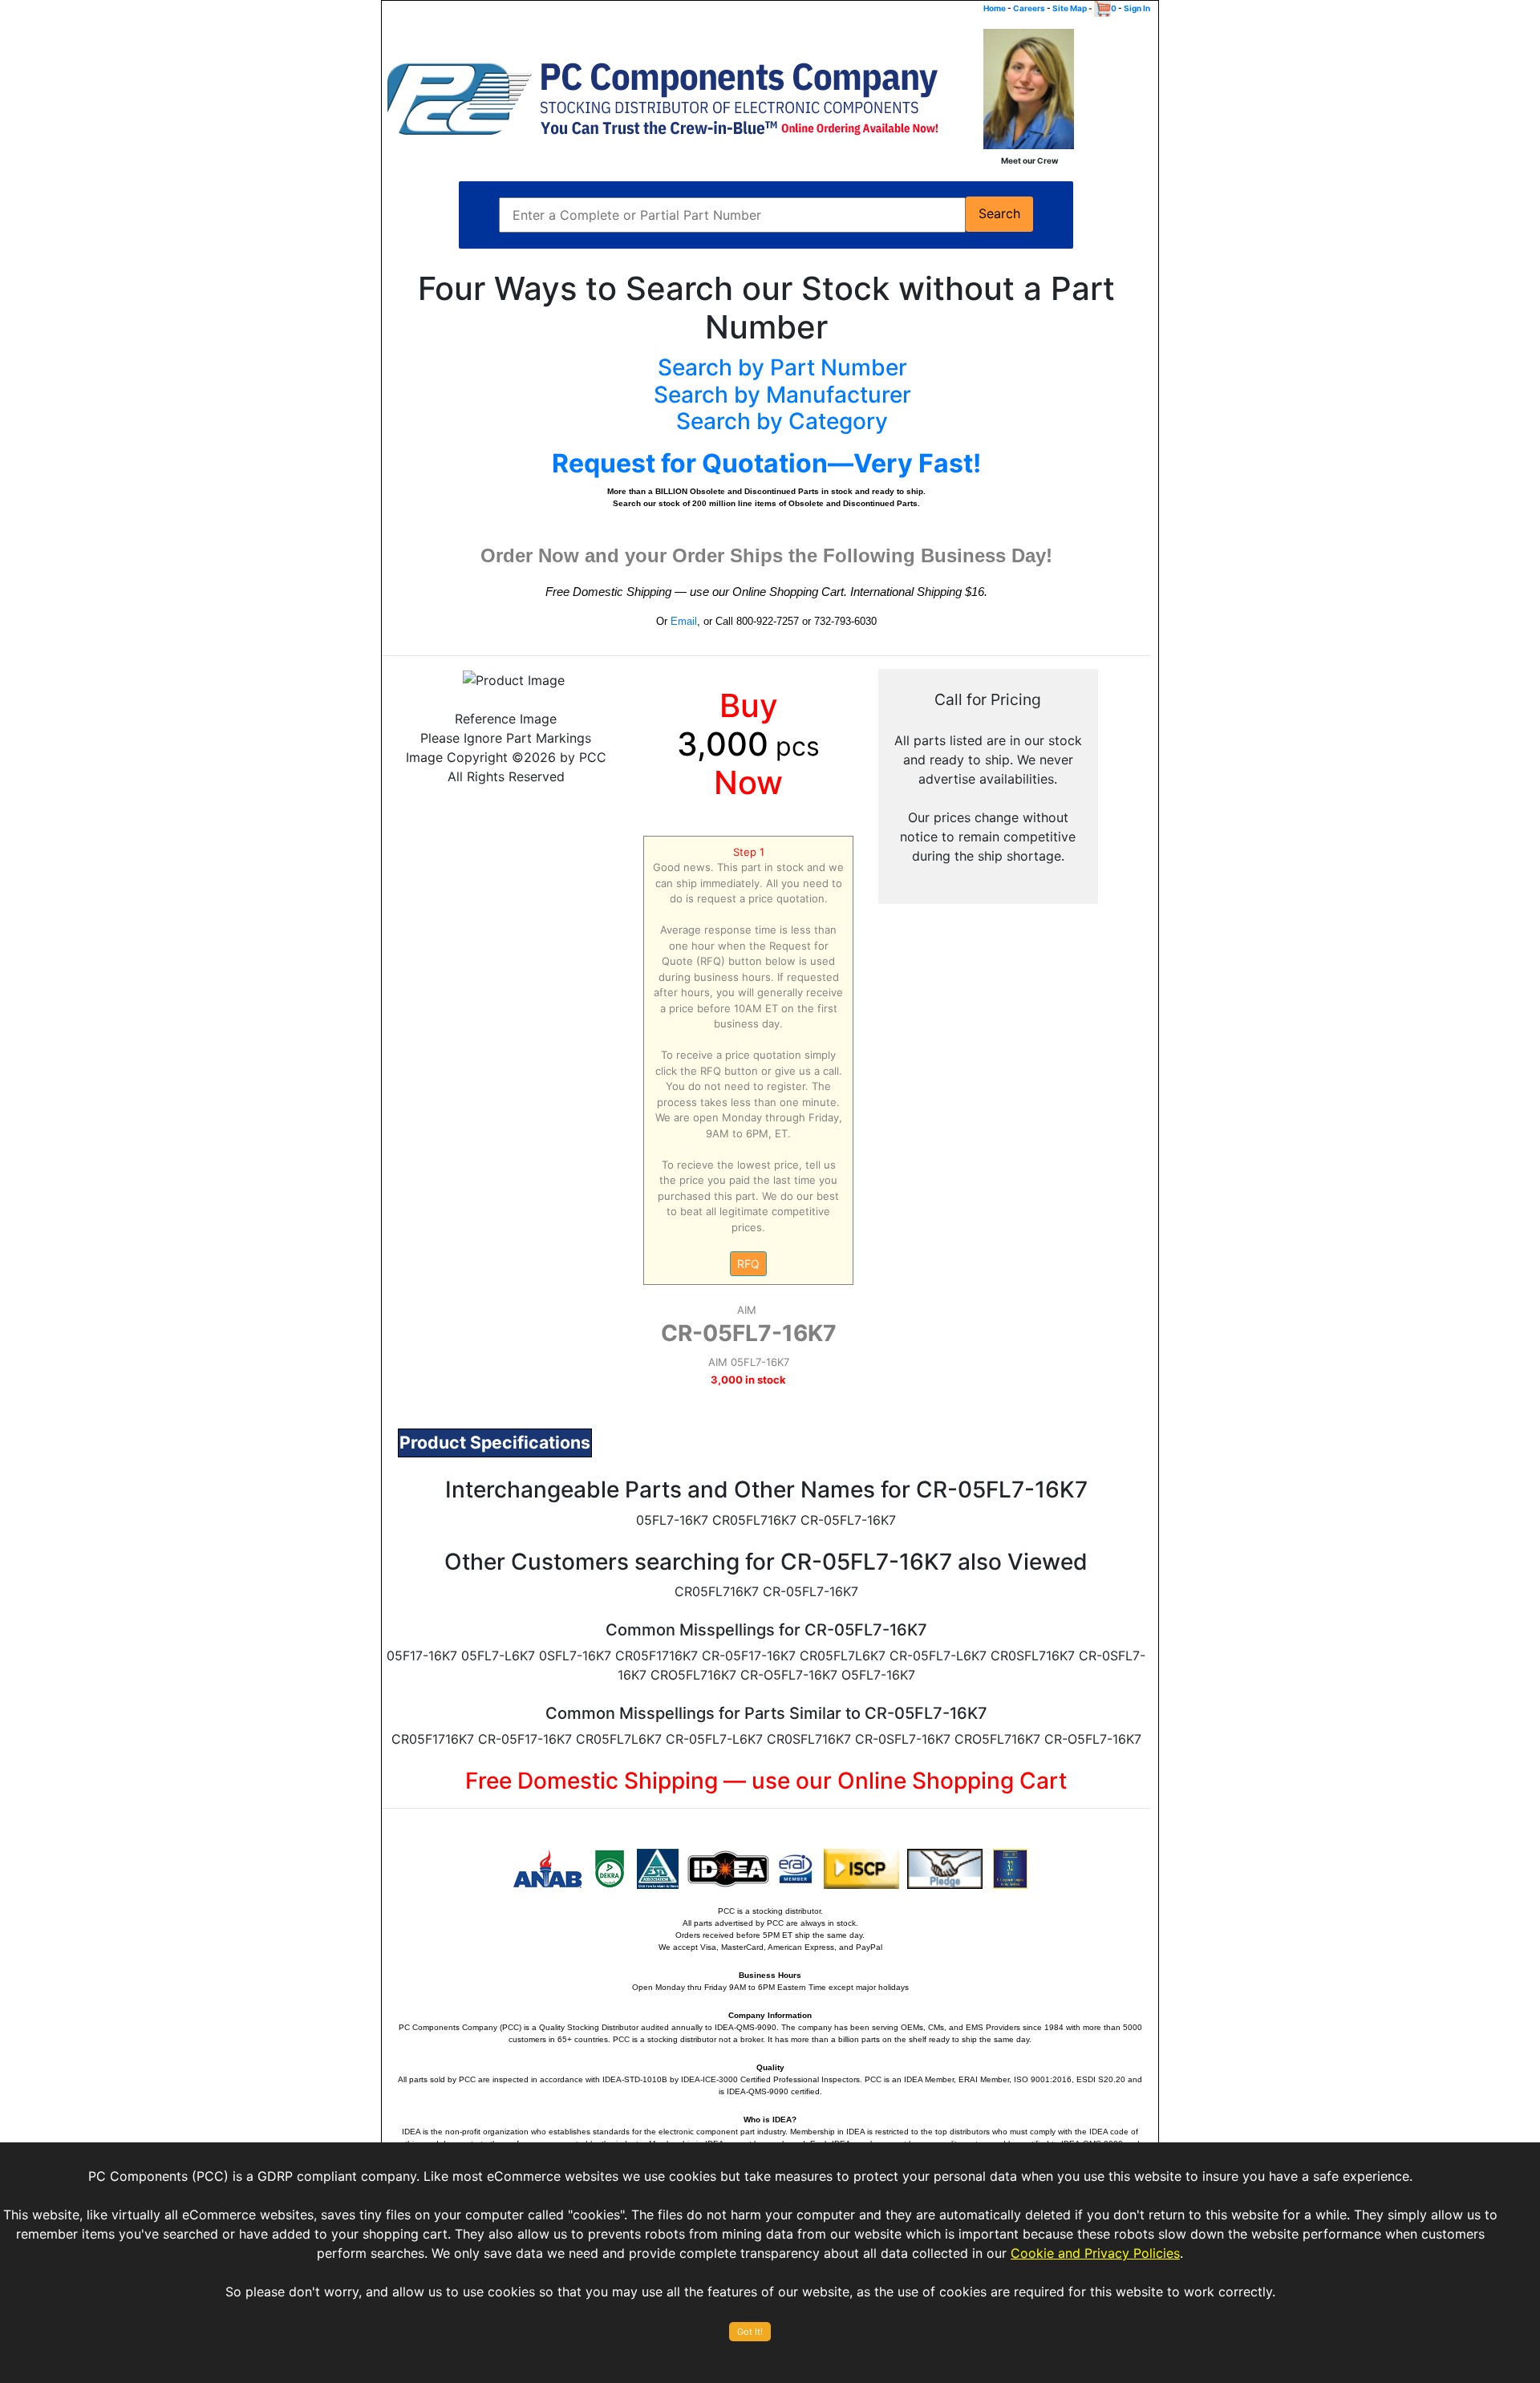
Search (999, 214)
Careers (1029, 8)
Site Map (1070, 8)
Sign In (1137, 8)
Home (995, 8)
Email (684, 621)
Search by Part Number (782, 367)
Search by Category (782, 421)
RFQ (748, 1264)
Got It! (750, 2332)
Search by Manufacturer (782, 395)
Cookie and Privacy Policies (1095, 2253)
